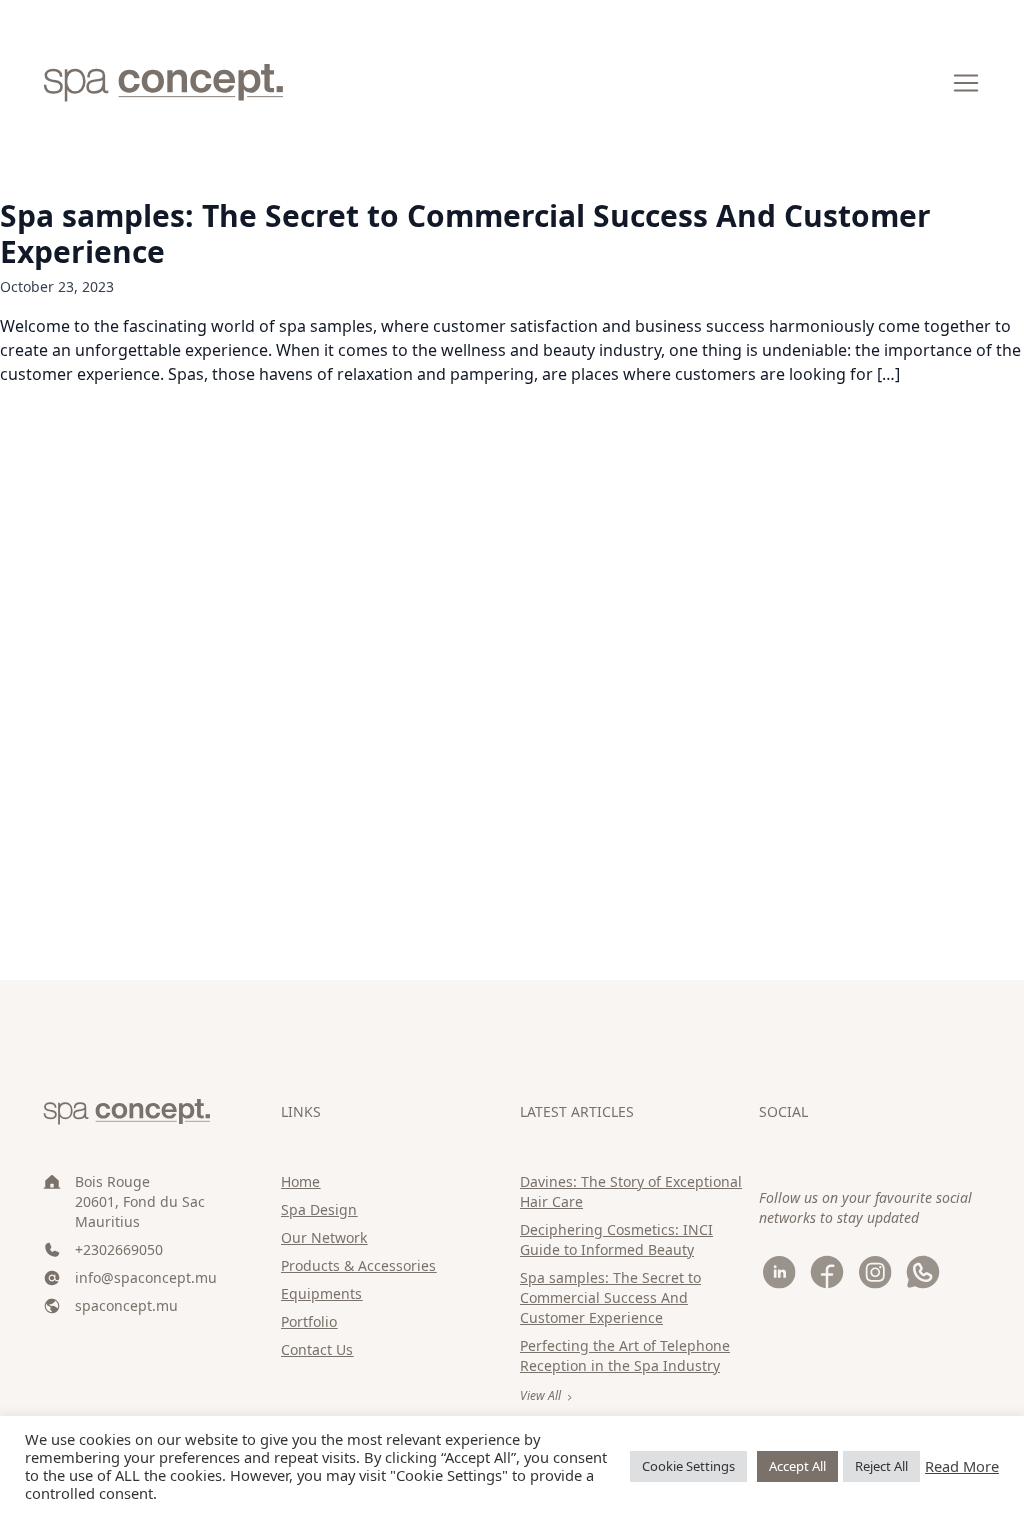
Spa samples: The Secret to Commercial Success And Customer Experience (465, 233)
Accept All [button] (797, 1466)
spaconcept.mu (126, 1305)
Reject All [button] (881, 1466)
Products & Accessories (358, 1265)
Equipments (321, 1293)
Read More (962, 1466)
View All (540, 1396)
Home (300, 1181)
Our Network (324, 1237)
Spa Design (319, 1209)
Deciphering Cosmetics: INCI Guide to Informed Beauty (616, 1239)
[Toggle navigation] (966, 83)
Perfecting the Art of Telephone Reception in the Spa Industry (625, 1355)
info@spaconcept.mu (146, 1277)
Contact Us (317, 1349)
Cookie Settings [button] (688, 1466)
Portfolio (309, 1321)
